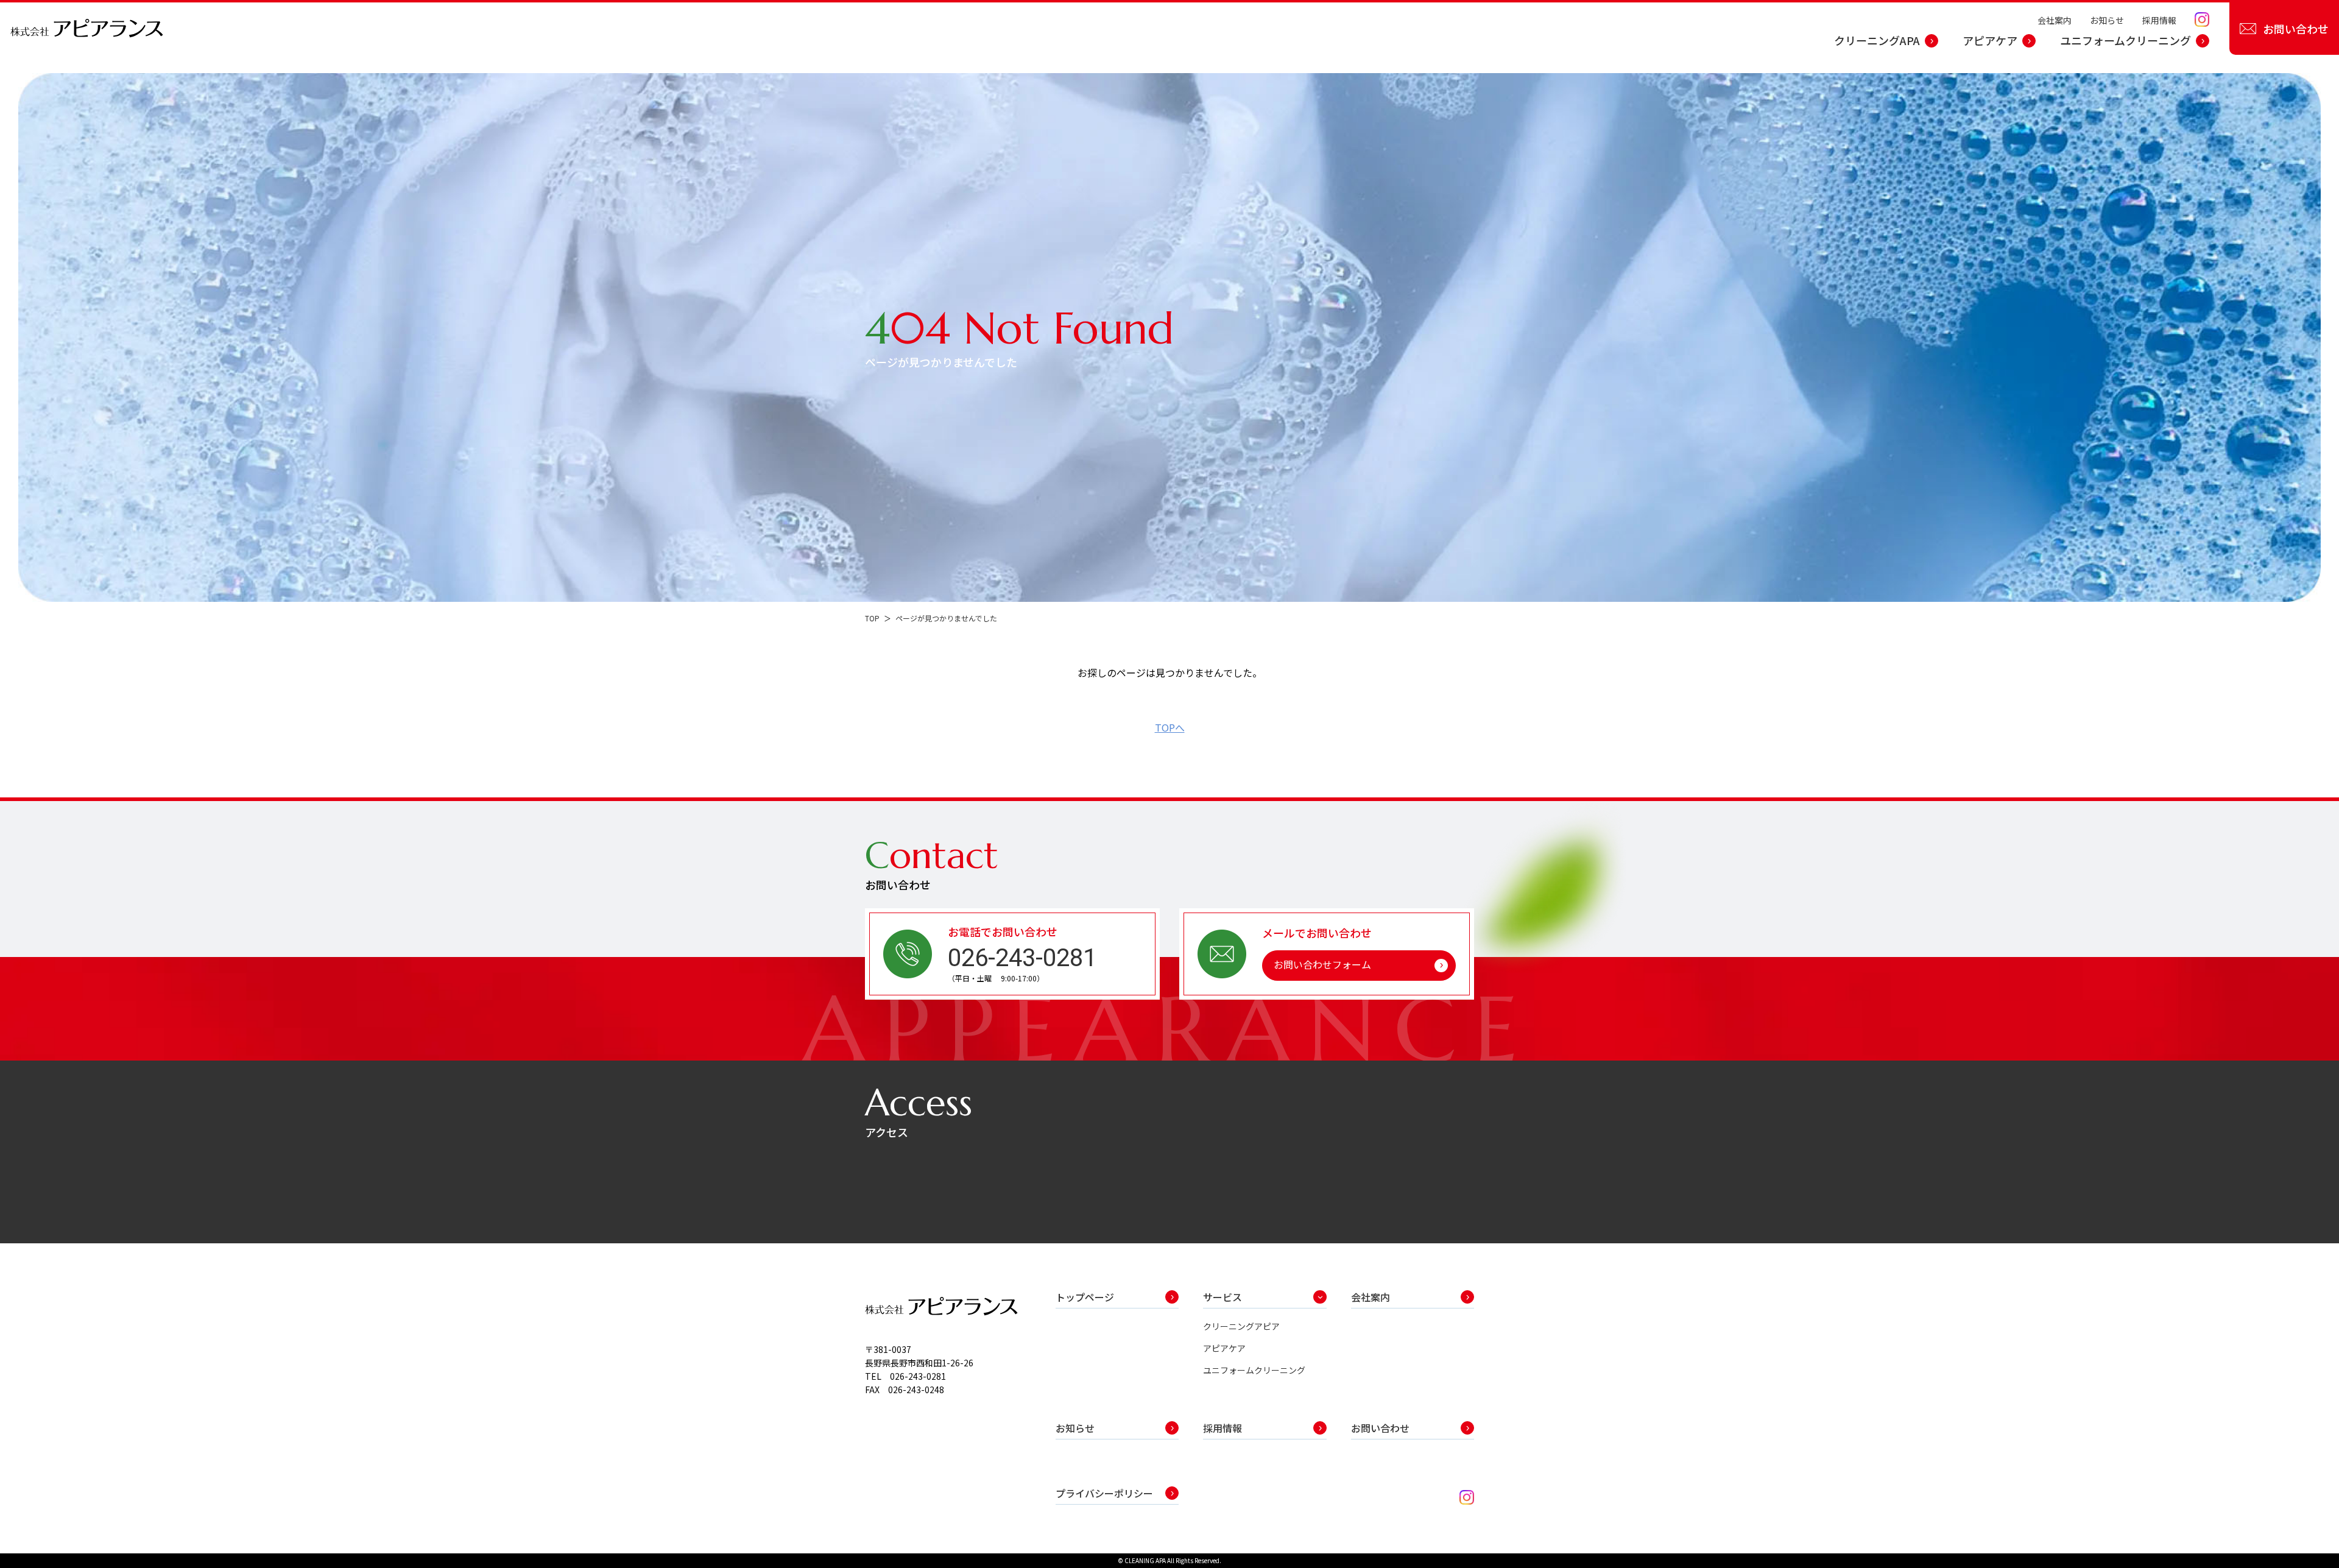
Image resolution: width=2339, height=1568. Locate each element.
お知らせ (2107, 20)
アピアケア (1990, 40)
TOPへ (1170, 727)
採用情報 (2159, 20)
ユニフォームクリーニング (2126, 40)
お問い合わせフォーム (1322, 964)
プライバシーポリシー (1104, 1493)
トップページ (1085, 1297)
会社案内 (2055, 20)
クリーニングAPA (1877, 40)
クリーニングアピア (1241, 1326)
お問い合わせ (2296, 29)
